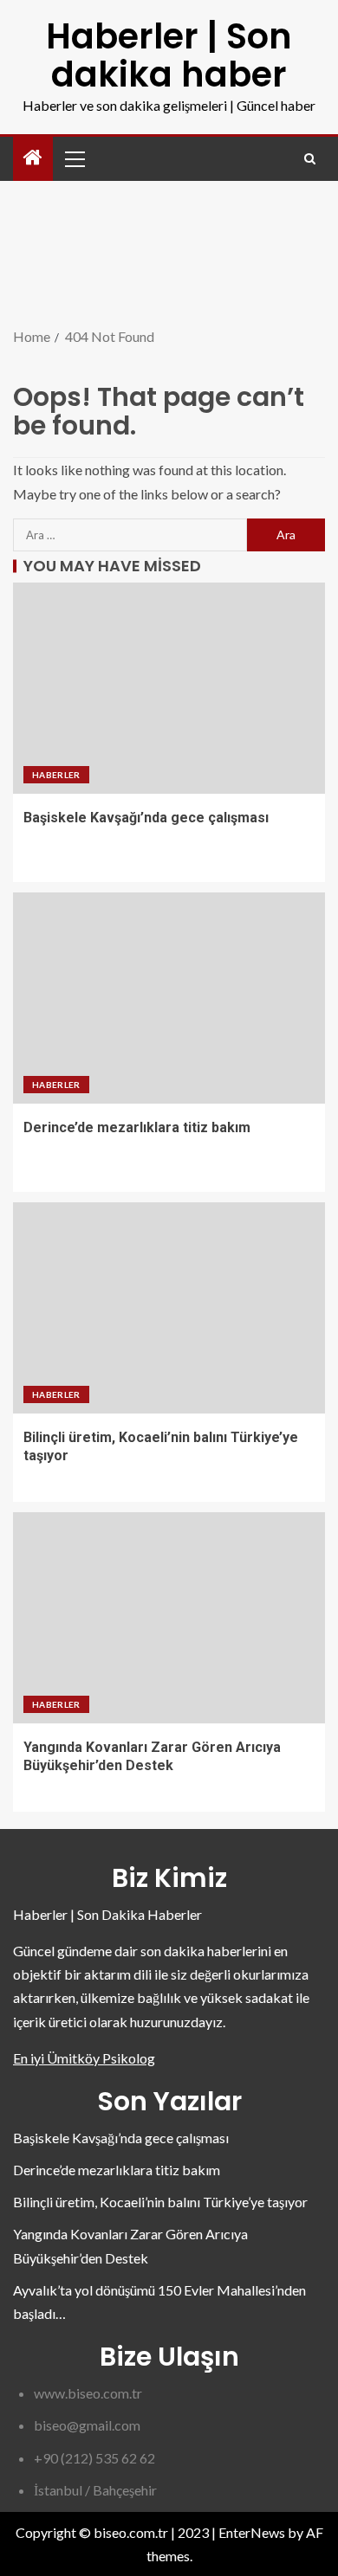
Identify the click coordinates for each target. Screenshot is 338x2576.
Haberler (56, 775)
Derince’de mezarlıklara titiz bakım (137, 1127)
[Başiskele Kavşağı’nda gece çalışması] (169, 688)
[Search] (310, 159)
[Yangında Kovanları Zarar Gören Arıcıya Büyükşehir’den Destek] (169, 1618)
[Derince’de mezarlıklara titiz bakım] (169, 998)
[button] (74, 158)
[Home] (33, 158)
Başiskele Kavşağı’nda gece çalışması (146, 818)
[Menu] (74, 158)
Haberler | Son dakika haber (169, 55)
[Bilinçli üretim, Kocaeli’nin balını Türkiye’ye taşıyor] (169, 1308)
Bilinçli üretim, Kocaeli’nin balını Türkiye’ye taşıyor (160, 2202)
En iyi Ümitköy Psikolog (84, 2058)
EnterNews (252, 2532)
